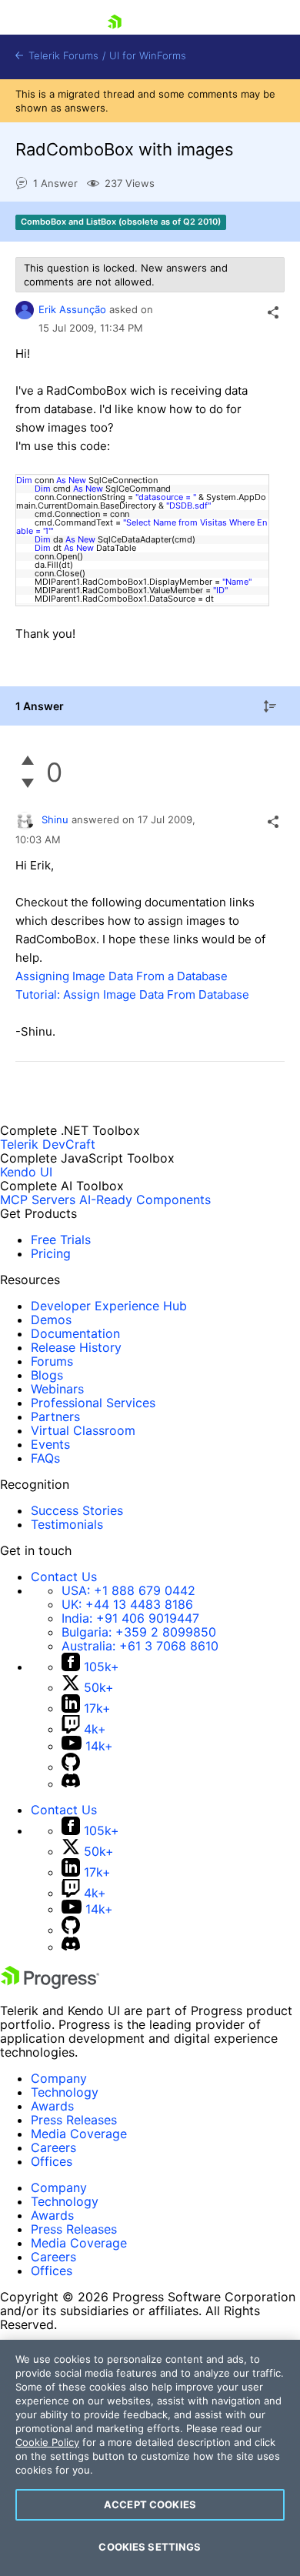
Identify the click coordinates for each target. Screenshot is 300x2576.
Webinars (57, 1389)
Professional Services (93, 1403)
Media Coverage (79, 2134)
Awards (52, 2106)
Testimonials (67, 1524)
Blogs (47, 1375)
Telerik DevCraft (48, 1144)
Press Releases (74, 2120)
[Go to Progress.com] (50, 1984)
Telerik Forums (62, 56)
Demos (51, 1320)
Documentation (75, 1333)
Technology (65, 2092)
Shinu (55, 819)
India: (130, 1618)
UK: (127, 1604)
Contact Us (64, 1577)
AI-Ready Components (145, 1200)
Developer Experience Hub (109, 1306)
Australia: (140, 1646)
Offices (52, 2161)
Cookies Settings (150, 2547)
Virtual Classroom (83, 1430)
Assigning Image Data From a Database (122, 976)
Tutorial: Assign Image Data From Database (132, 994)
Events (50, 1444)
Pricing (51, 1253)
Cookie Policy (47, 2442)
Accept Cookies (150, 2504)
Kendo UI (26, 1172)
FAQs (45, 1458)
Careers (53, 2147)
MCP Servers (38, 1200)
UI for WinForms (148, 56)
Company (59, 2078)
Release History (76, 1347)
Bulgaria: (139, 1632)
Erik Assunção (72, 309)
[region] (150, 2458)
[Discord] (71, 1784)
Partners (55, 1416)
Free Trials (61, 1240)
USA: (128, 1590)
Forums (52, 1361)
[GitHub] (71, 1767)
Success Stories (77, 1510)
